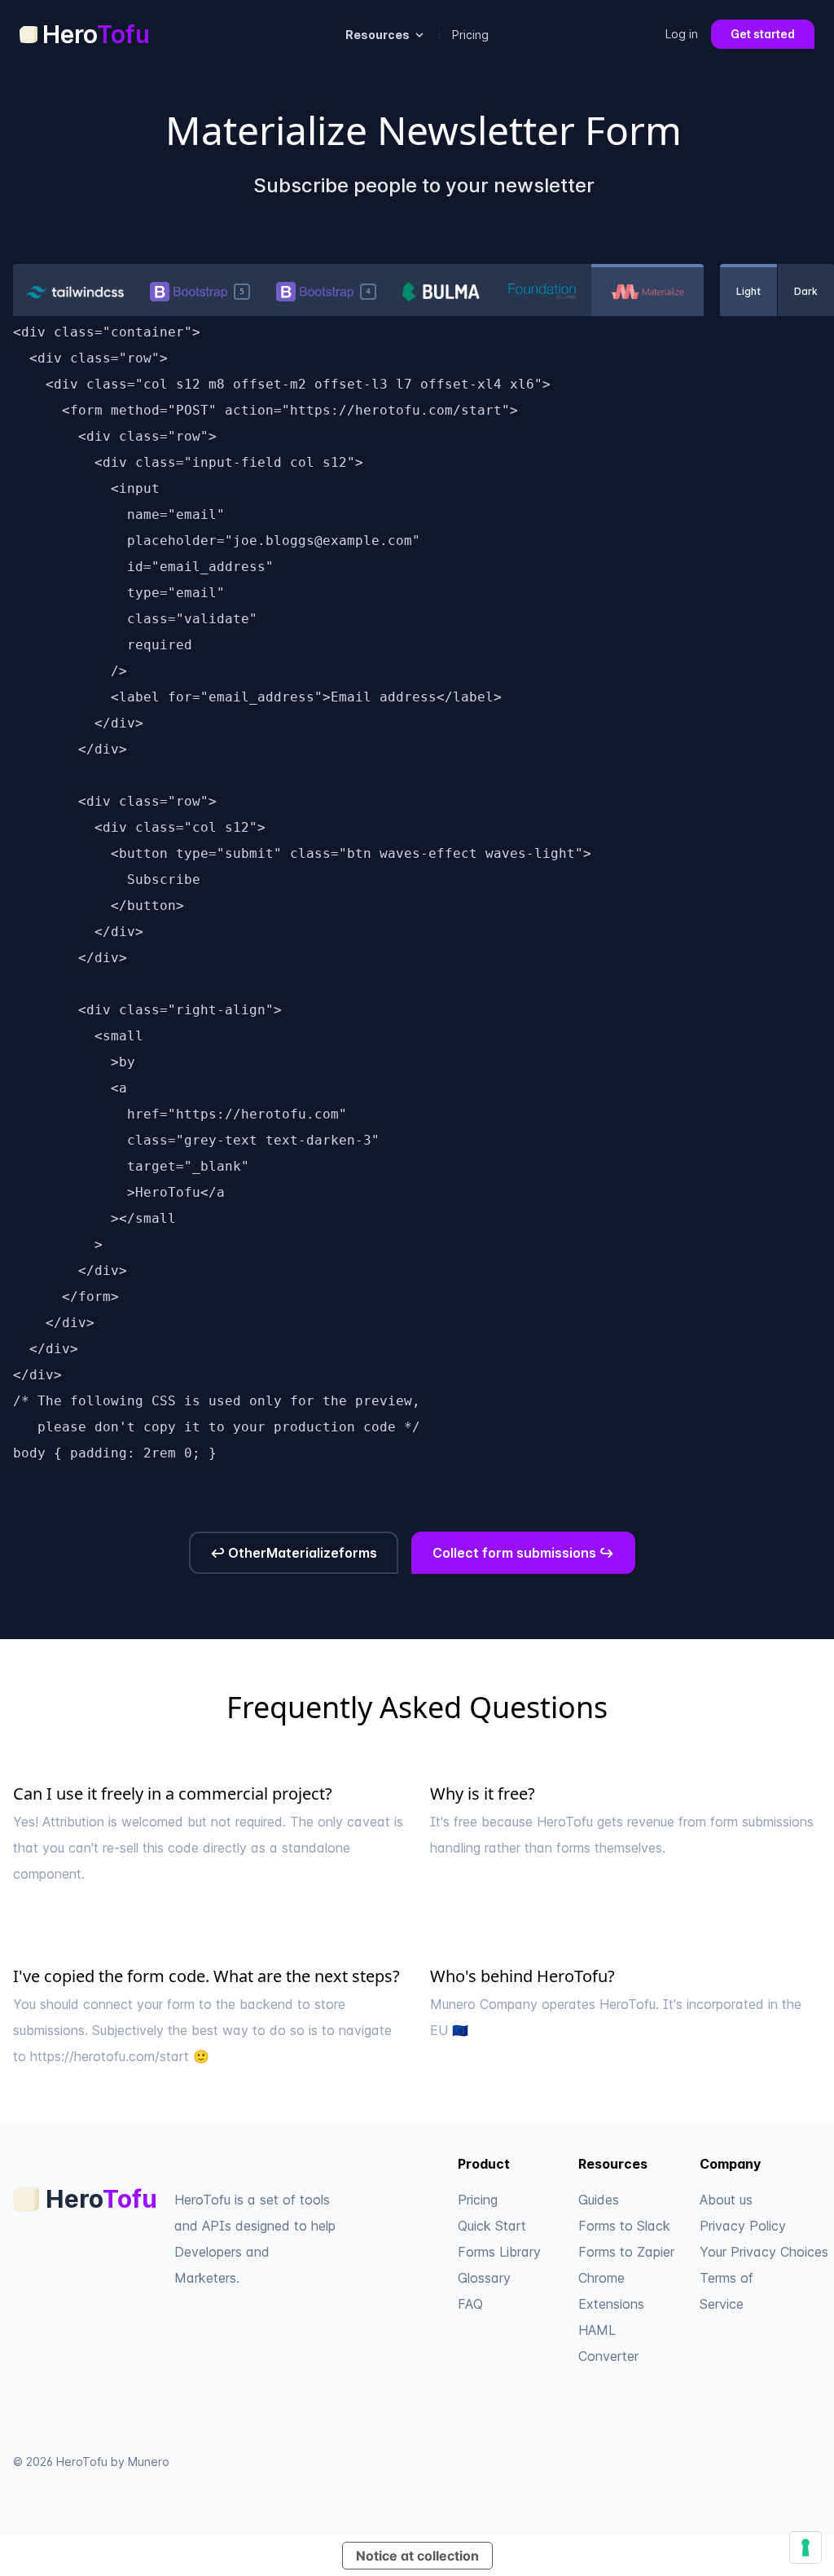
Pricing (470, 35)
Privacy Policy (743, 2226)
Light (748, 291)
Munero (149, 2462)
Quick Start (492, 2226)
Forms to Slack (624, 2226)
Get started (763, 34)
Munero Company (484, 2004)
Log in (682, 34)
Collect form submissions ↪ (523, 1553)
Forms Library (499, 2252)
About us (726, 2200)
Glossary (484, 2278)
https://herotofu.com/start (110, 2056)
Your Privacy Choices (764, 2252)
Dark (806, 291)
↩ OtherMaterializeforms (294, 1553)
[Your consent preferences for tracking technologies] (805, 2547)
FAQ (470, 2304)
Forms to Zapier (626, 2252)
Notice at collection (417, 2556)
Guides (599, 2200)
